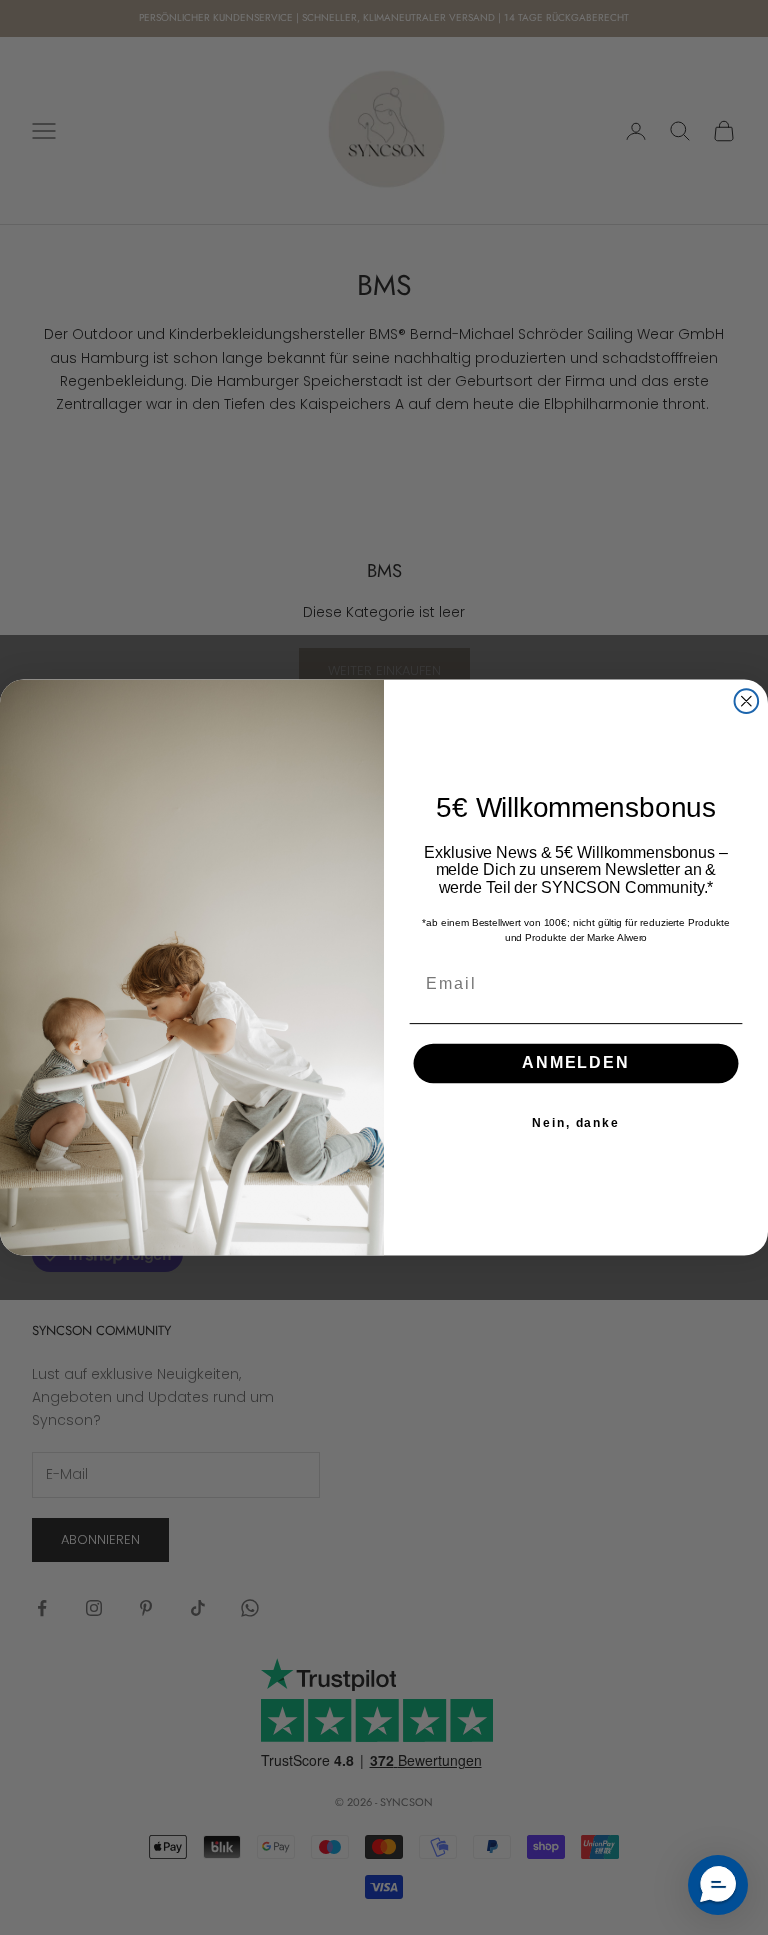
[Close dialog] (747, 701)
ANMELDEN (575, 1063)
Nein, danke (576, 1123)
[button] (718, 1885)
